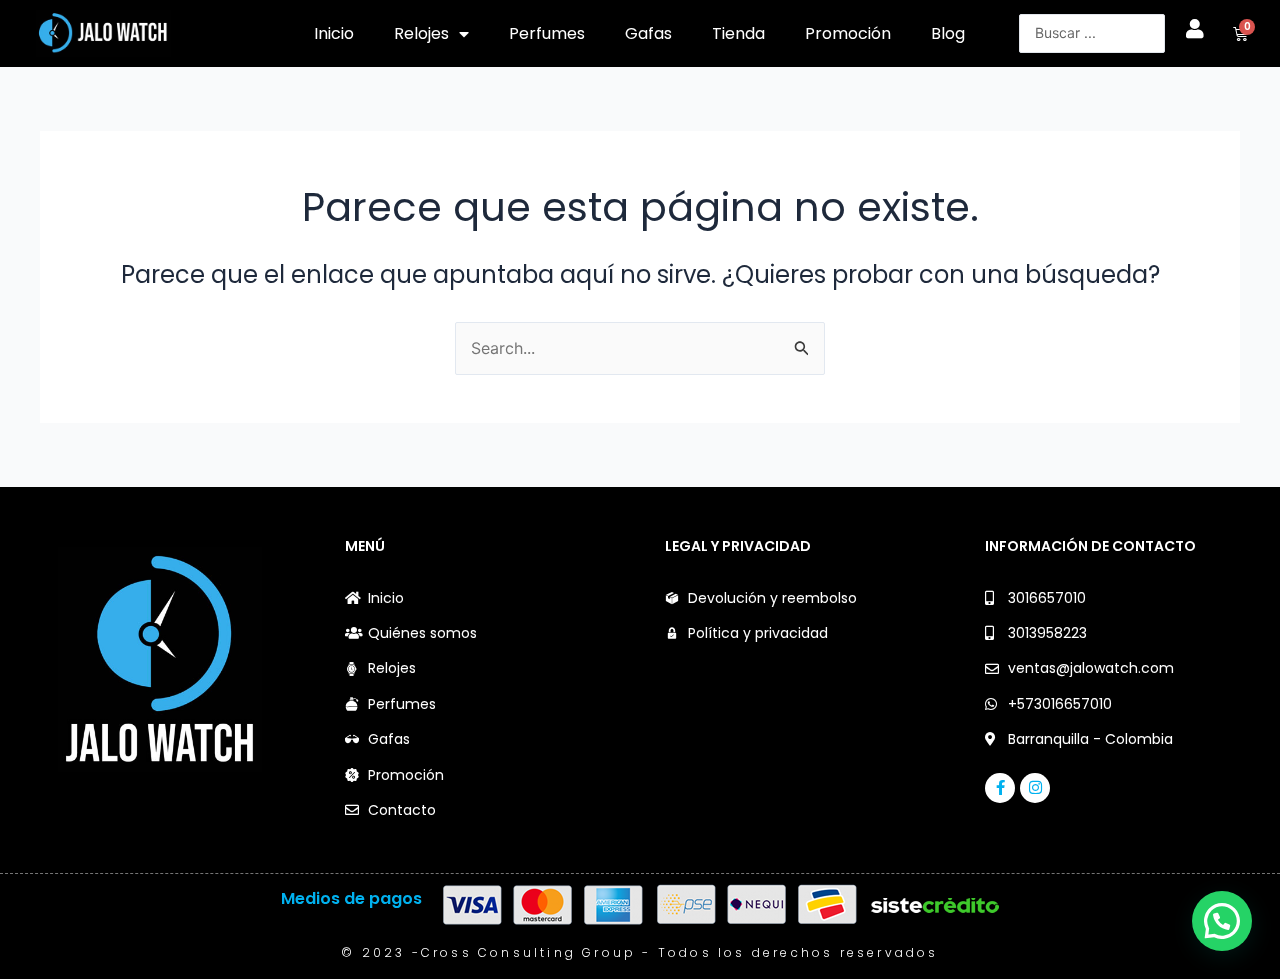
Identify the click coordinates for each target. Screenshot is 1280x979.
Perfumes (547, 33)
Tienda (738, 33)
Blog (948, 33)
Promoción (848, 33)
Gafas (648, 33)
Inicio (334, 33)
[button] (1222, 921)
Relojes (421, 33)
